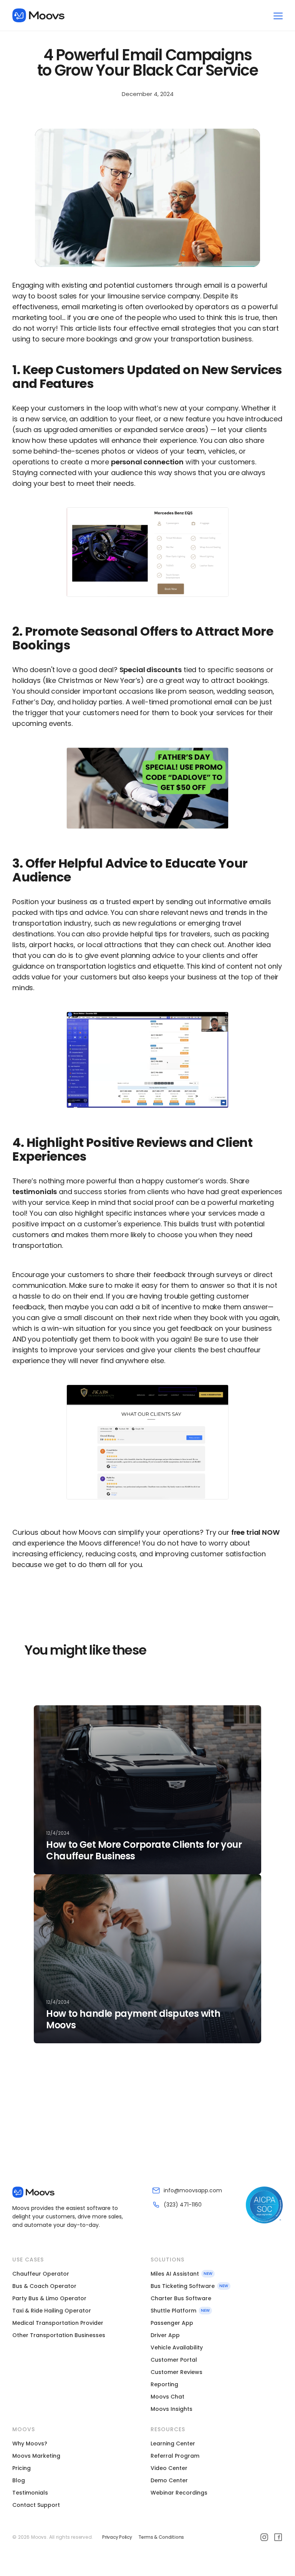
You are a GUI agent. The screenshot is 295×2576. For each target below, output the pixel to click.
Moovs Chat (167, 2397)
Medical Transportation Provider (58, 2323)
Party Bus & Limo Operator (49, 2298)
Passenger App (172, 2323)
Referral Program (175, 2456)
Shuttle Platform (173, 2311)
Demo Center (169, 2480)
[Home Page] (38, 15)
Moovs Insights (172, 2409)
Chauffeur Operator (41, 2274)
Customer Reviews (177, 2372)
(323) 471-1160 (183, 2205)
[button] (278, 15)
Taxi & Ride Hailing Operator (52, 2311)
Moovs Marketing (36, 2456)
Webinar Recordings (179, 2493)
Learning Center (173, 2443)
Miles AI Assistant (175, 2274)
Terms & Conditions (161, 2537)
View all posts (54, 2099)
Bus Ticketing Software (183, 2286)
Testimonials (30, 2493)
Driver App (165, 2335)
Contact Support (36, 2505)
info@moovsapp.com (193, 2190)
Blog (19, 2480)
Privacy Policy (117, 2537)
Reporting (164, 2384)
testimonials (35, 1192)
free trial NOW (255, 1532)
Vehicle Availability (177, 2347)
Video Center (169, 2468)
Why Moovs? (30, 2443)
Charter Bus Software (181, 2298)
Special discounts (151, 670)
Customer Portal (174, 2360)
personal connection (147, 462)
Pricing (22, 2468)
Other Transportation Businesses (59, 2335)
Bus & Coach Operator (44, 2286)
